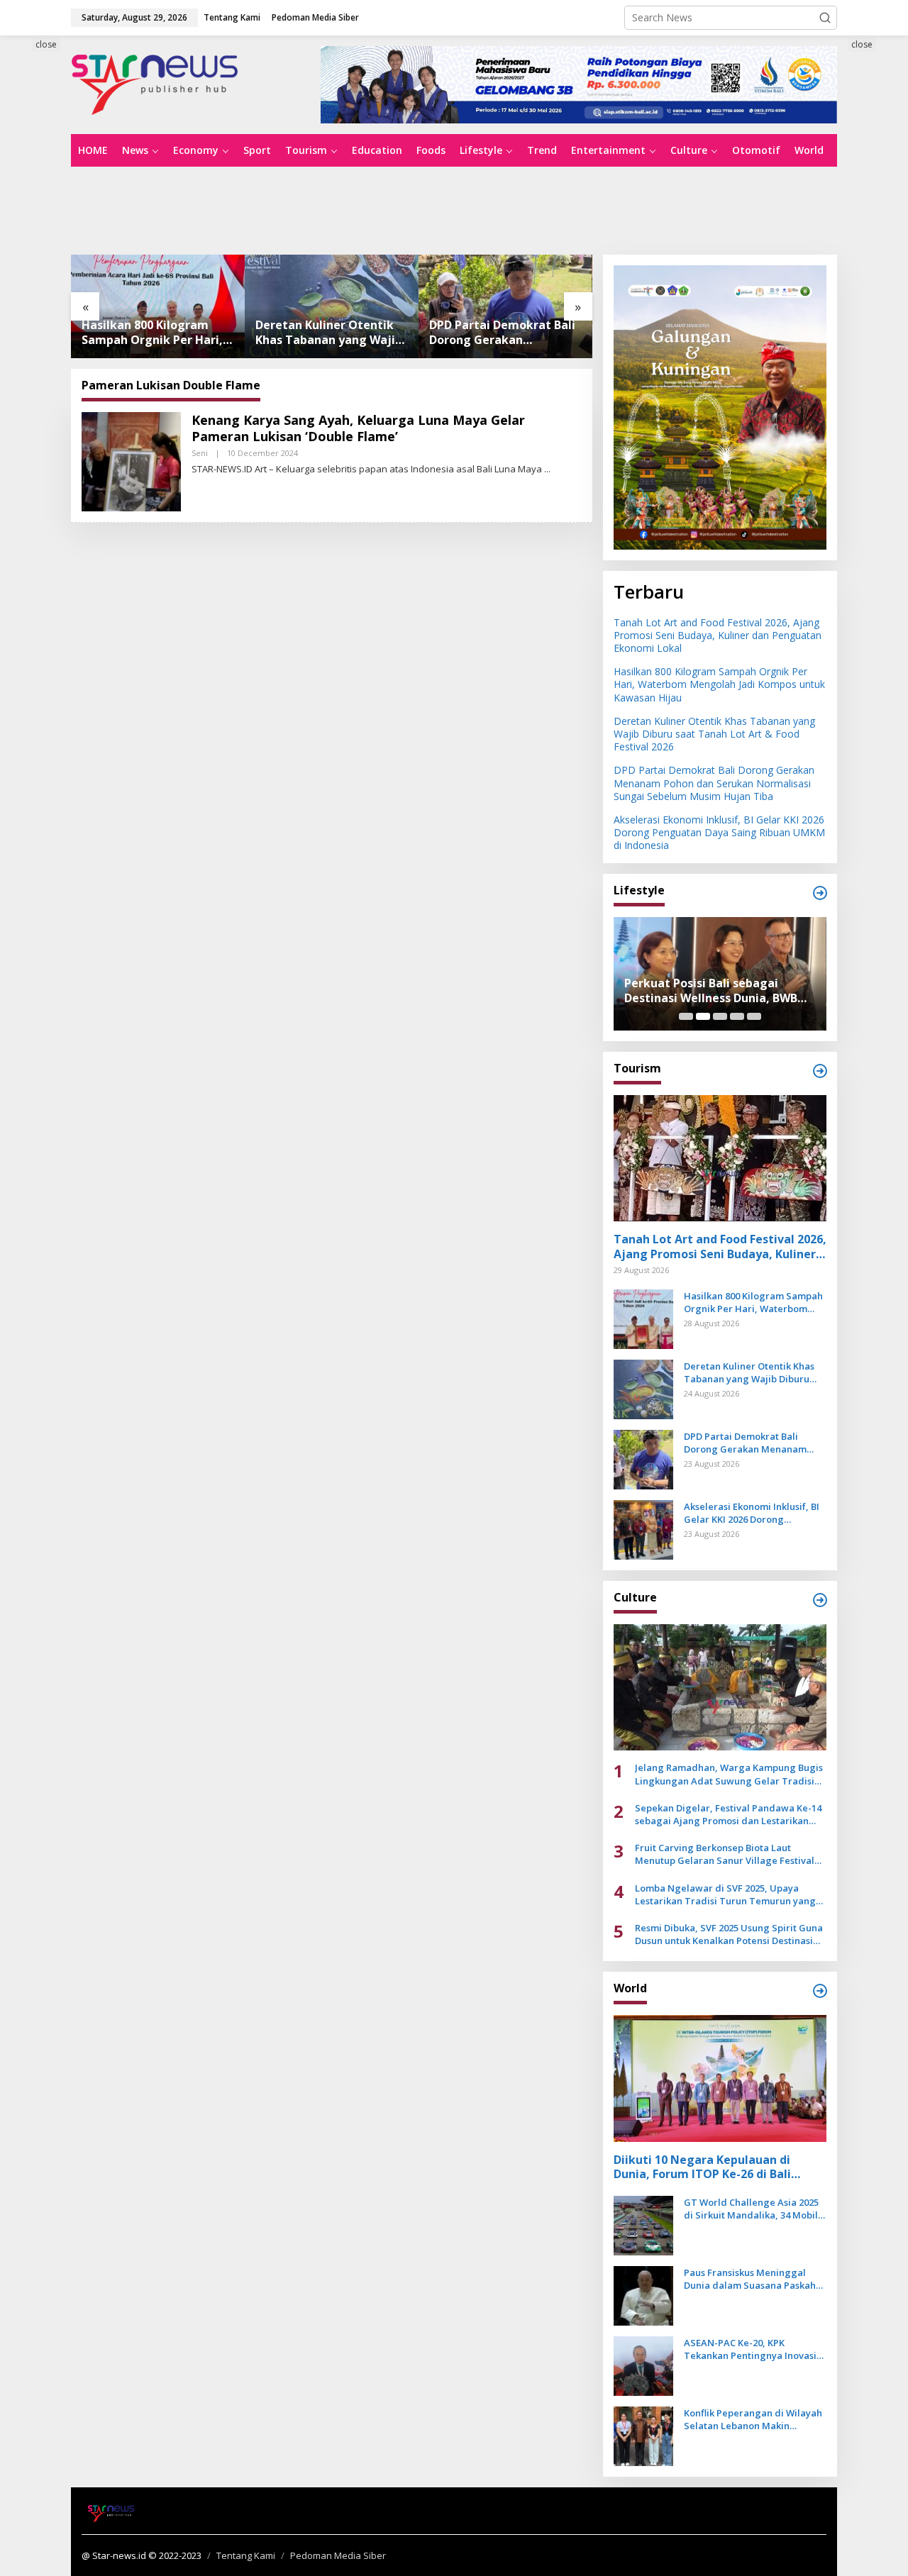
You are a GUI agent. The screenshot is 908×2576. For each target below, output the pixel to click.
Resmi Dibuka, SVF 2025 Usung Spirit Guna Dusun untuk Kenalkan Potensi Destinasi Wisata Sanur (729, 1934)
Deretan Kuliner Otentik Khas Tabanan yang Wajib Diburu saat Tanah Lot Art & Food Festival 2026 (156, 333)
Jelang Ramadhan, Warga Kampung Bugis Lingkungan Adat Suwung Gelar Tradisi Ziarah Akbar (729, 1774)
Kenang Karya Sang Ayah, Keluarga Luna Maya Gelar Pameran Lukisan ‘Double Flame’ (358, 428)
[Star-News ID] (155, 83)
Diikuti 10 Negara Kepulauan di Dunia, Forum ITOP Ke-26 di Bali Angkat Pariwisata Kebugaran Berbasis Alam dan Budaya (702, 2167)
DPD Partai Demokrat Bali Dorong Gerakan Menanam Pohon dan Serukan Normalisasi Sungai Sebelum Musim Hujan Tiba (328, 333)
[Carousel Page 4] (737, 1016)
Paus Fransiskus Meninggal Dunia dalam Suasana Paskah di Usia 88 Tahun (750, 2279)
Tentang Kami (246, 2555)
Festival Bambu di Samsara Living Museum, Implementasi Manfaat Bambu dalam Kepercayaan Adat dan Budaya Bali (720, 991)
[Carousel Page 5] (754, 1016)
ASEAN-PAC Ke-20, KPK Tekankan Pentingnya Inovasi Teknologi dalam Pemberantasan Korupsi (750, 2349)
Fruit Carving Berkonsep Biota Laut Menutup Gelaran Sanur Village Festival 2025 (725, 1854)
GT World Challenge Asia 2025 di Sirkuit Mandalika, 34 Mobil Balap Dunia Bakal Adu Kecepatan (751, 2209)
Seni (200, 453)
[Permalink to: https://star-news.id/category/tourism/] (820, 1071)
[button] (825, 18)
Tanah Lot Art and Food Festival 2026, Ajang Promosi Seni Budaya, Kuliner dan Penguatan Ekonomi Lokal (718, 635)
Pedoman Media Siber (338, 2555)
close (46, 44)
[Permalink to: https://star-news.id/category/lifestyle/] (820, 893)
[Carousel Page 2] (703, 1016)
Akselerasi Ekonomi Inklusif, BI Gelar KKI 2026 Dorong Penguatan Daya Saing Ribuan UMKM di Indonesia (501, 333)
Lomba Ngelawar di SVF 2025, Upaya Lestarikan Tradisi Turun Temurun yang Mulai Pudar (725, 1894)
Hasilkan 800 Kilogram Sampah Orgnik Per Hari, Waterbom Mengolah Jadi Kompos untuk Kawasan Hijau (719, 684)
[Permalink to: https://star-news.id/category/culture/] (820, 1600)
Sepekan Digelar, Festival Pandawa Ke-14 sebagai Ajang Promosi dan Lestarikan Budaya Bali (728, 1814)
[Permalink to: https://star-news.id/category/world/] (820, 1991)
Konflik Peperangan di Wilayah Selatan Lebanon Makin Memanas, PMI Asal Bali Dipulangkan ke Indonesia (753, 2419)
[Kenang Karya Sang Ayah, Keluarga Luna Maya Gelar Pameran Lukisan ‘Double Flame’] (547, 469)
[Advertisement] (454, 209)
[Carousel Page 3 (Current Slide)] (720, 1016)
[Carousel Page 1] (686, 1016)
